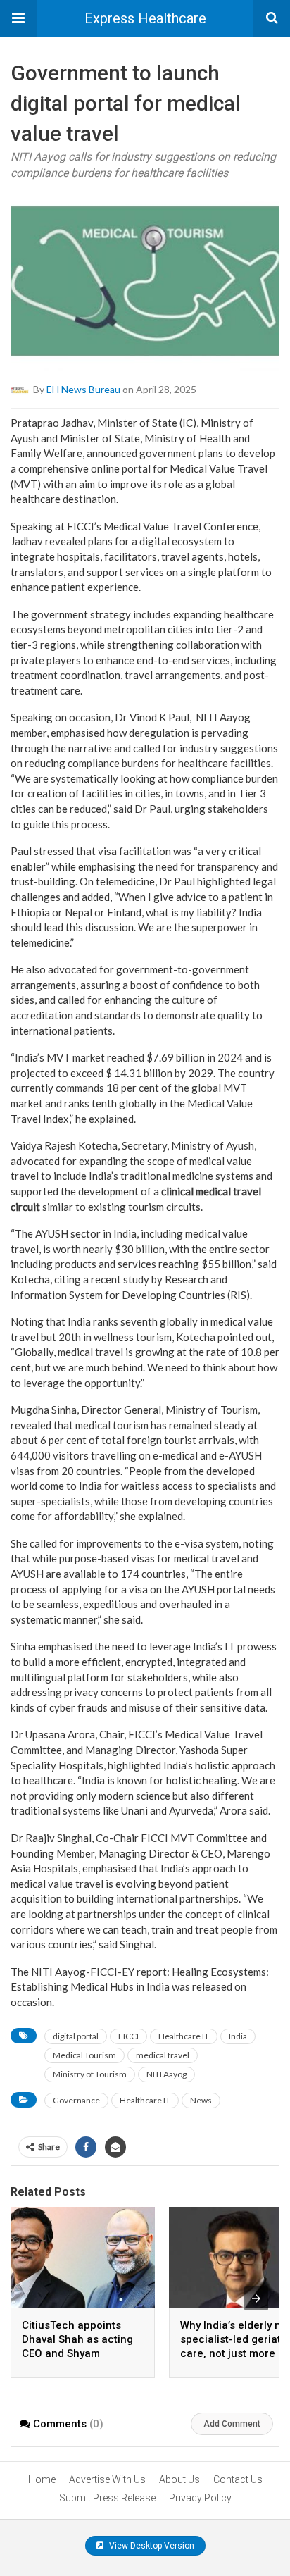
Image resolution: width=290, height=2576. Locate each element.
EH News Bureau (83, 389)
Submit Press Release (107, 2498)
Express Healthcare (145, 18)
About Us (179, 2479)
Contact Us (238, 2479)
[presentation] (256, 2298)
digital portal (76, 2036)
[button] (18, 18)
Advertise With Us (107, 2479)
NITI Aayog (166, 2074)
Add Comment (232, 2424)
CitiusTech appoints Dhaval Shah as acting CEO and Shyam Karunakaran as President (77, 2353)
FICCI (128, 2036)
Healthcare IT (184, 2036)
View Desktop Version (151, 2546)
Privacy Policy (200, 2498)
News (201, 2100)
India (238, 2036)
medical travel (163, 2055)
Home (42, 2479)
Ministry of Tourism (90, 2074)
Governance (76, 2100)
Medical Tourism (84, 2055)
